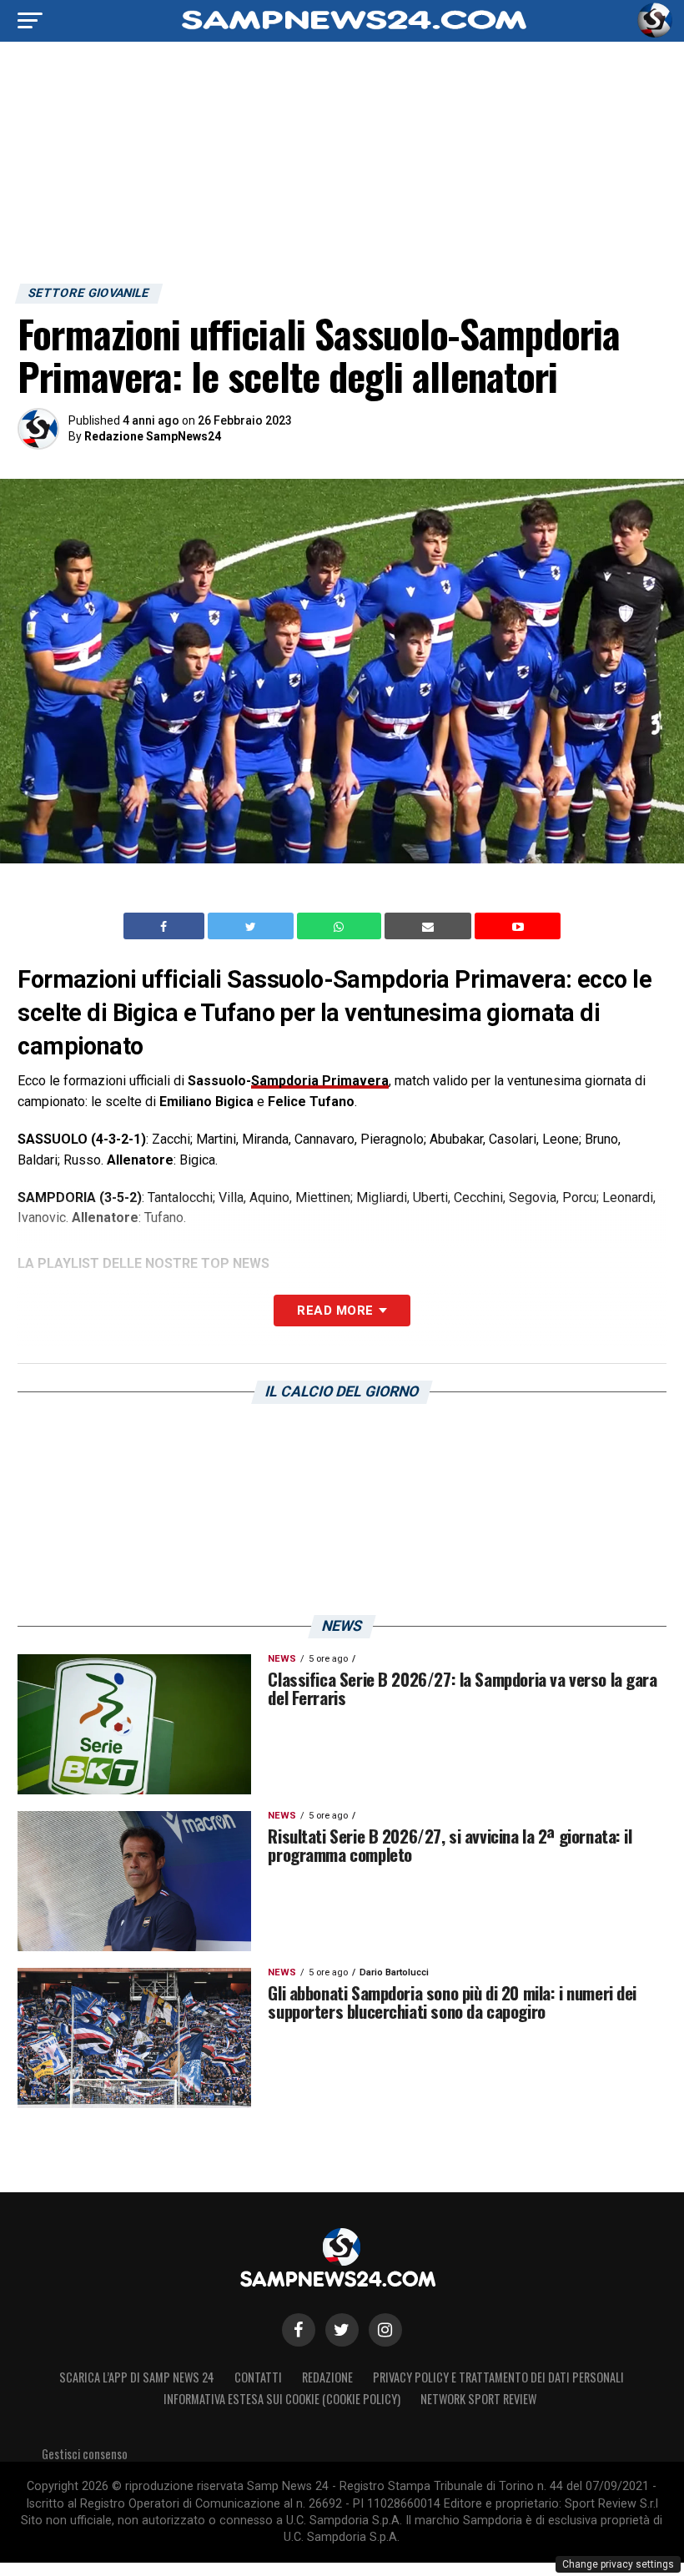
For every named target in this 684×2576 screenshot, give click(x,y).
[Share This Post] (341, 926)
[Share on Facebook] (166, 926)
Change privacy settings (618, 2564)
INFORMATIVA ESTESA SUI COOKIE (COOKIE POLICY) (282, 2399)
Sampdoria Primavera (320, 1081)
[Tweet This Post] (252, 926)
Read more (335, 1311)
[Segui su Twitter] (342, 2330)
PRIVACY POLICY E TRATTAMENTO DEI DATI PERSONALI (498, 2377)
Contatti (258, 2377)
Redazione (327, 2377)
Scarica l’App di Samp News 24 (137, 2377)
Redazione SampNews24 (153, 436)
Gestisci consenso (85, 2454)
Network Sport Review (478, 2399)
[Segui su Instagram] (385, 2330)
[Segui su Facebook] (299, 2330)
